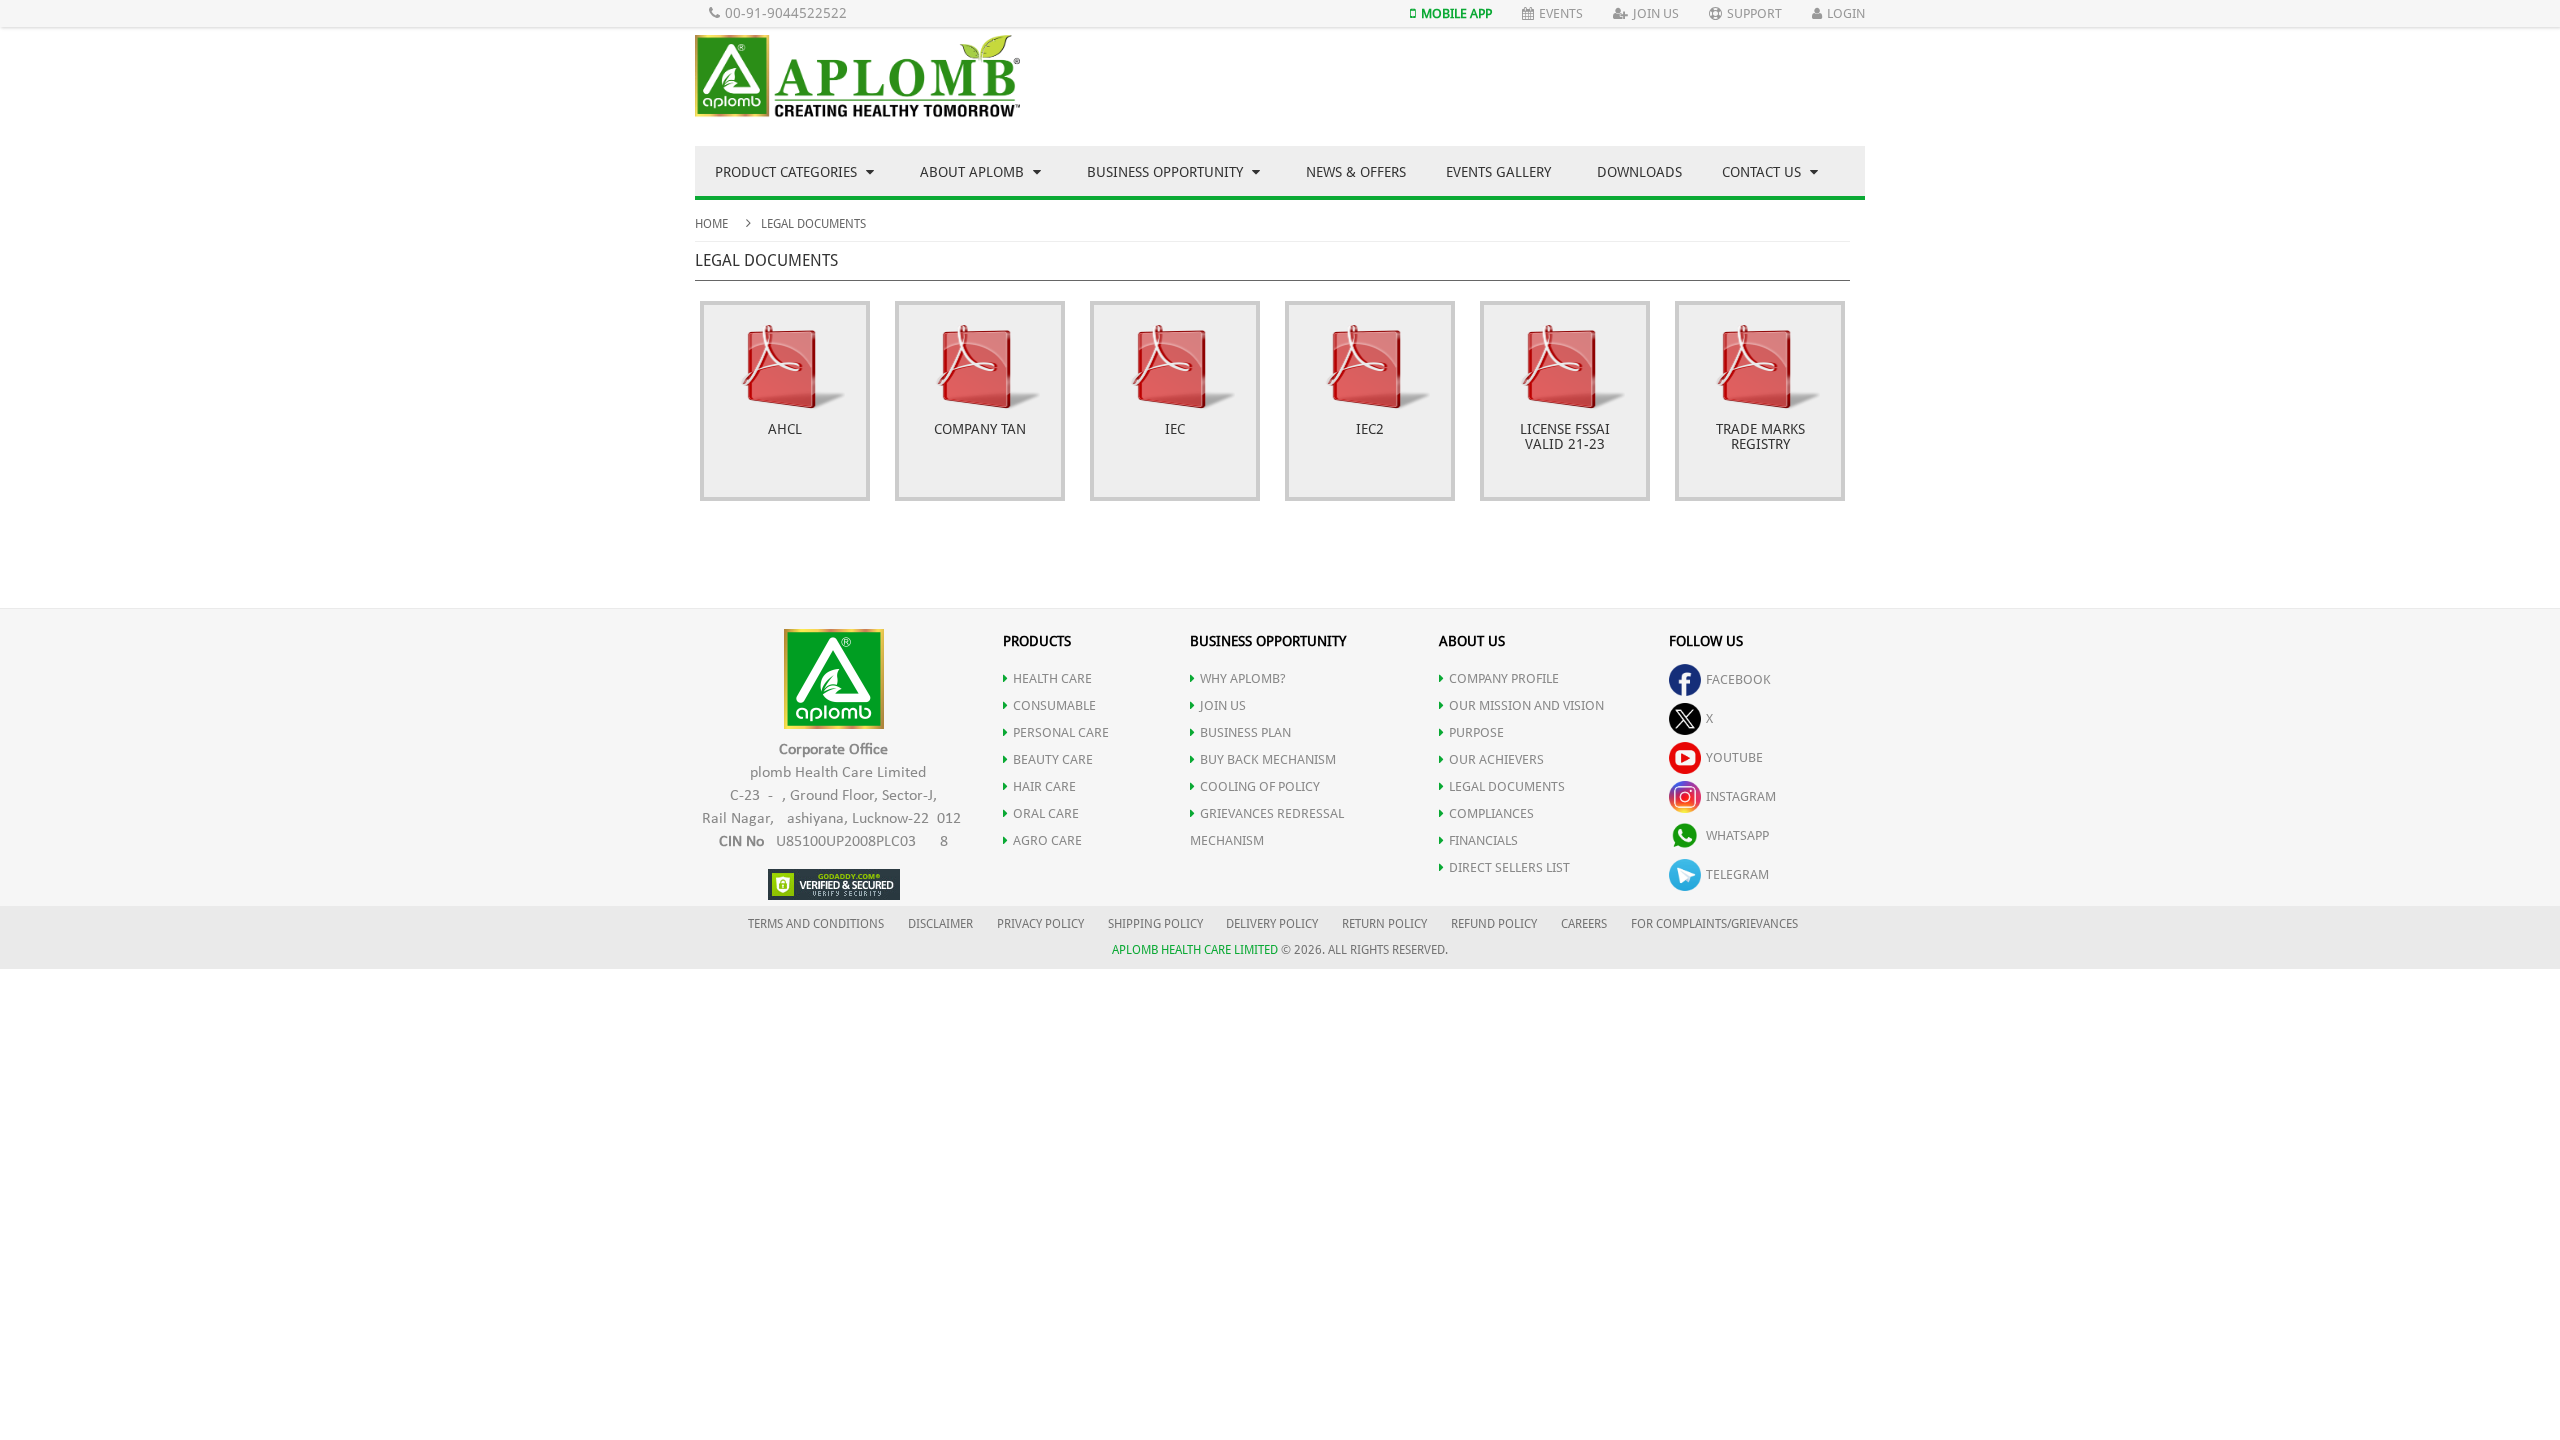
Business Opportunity (1167, 172)
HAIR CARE (1044, 786)
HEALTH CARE (1052, 678)
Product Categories (788, 172)
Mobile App (1456, 13)
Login (1846, 13)
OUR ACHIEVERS (1496, 759)
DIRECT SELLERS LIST (1509, 867)
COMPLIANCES (1491, 813)
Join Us (1656, 13)
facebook (1738, 679)
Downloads (1639, 172)
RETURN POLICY (1384, 924)
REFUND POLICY (1494, 924)
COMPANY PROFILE (1504, 678)
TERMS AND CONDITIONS (816, 924)
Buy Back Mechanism (1268, 759)
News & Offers (1356, 172)
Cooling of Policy (1260, 786)
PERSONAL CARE (1061, 732)
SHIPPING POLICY (1157, 924)
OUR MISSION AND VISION (1526, 705)
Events (1561, 13)
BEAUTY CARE (1053, 759)
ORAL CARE (1046, 813)
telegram (1737, 874)
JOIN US (1223, 705)
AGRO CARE (1047, 840)
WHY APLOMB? (1243, 678)
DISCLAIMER (940, 924)
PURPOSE (1476, 732)
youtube (1734, 757)
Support (1754, 13)
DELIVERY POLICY (1272, 924)
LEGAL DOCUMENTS (1507, 786)
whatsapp (1737, 835)
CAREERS (1584, 924)
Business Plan (1245, 732)
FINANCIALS (1483, 840)
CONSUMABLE (1054, 705)
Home (711, 224)
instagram (1741, 796)
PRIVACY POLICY (1040, 924)
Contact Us (1763, 172)
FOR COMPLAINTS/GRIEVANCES (1714, 924)
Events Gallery (1498, 172)
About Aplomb (974, 172)
